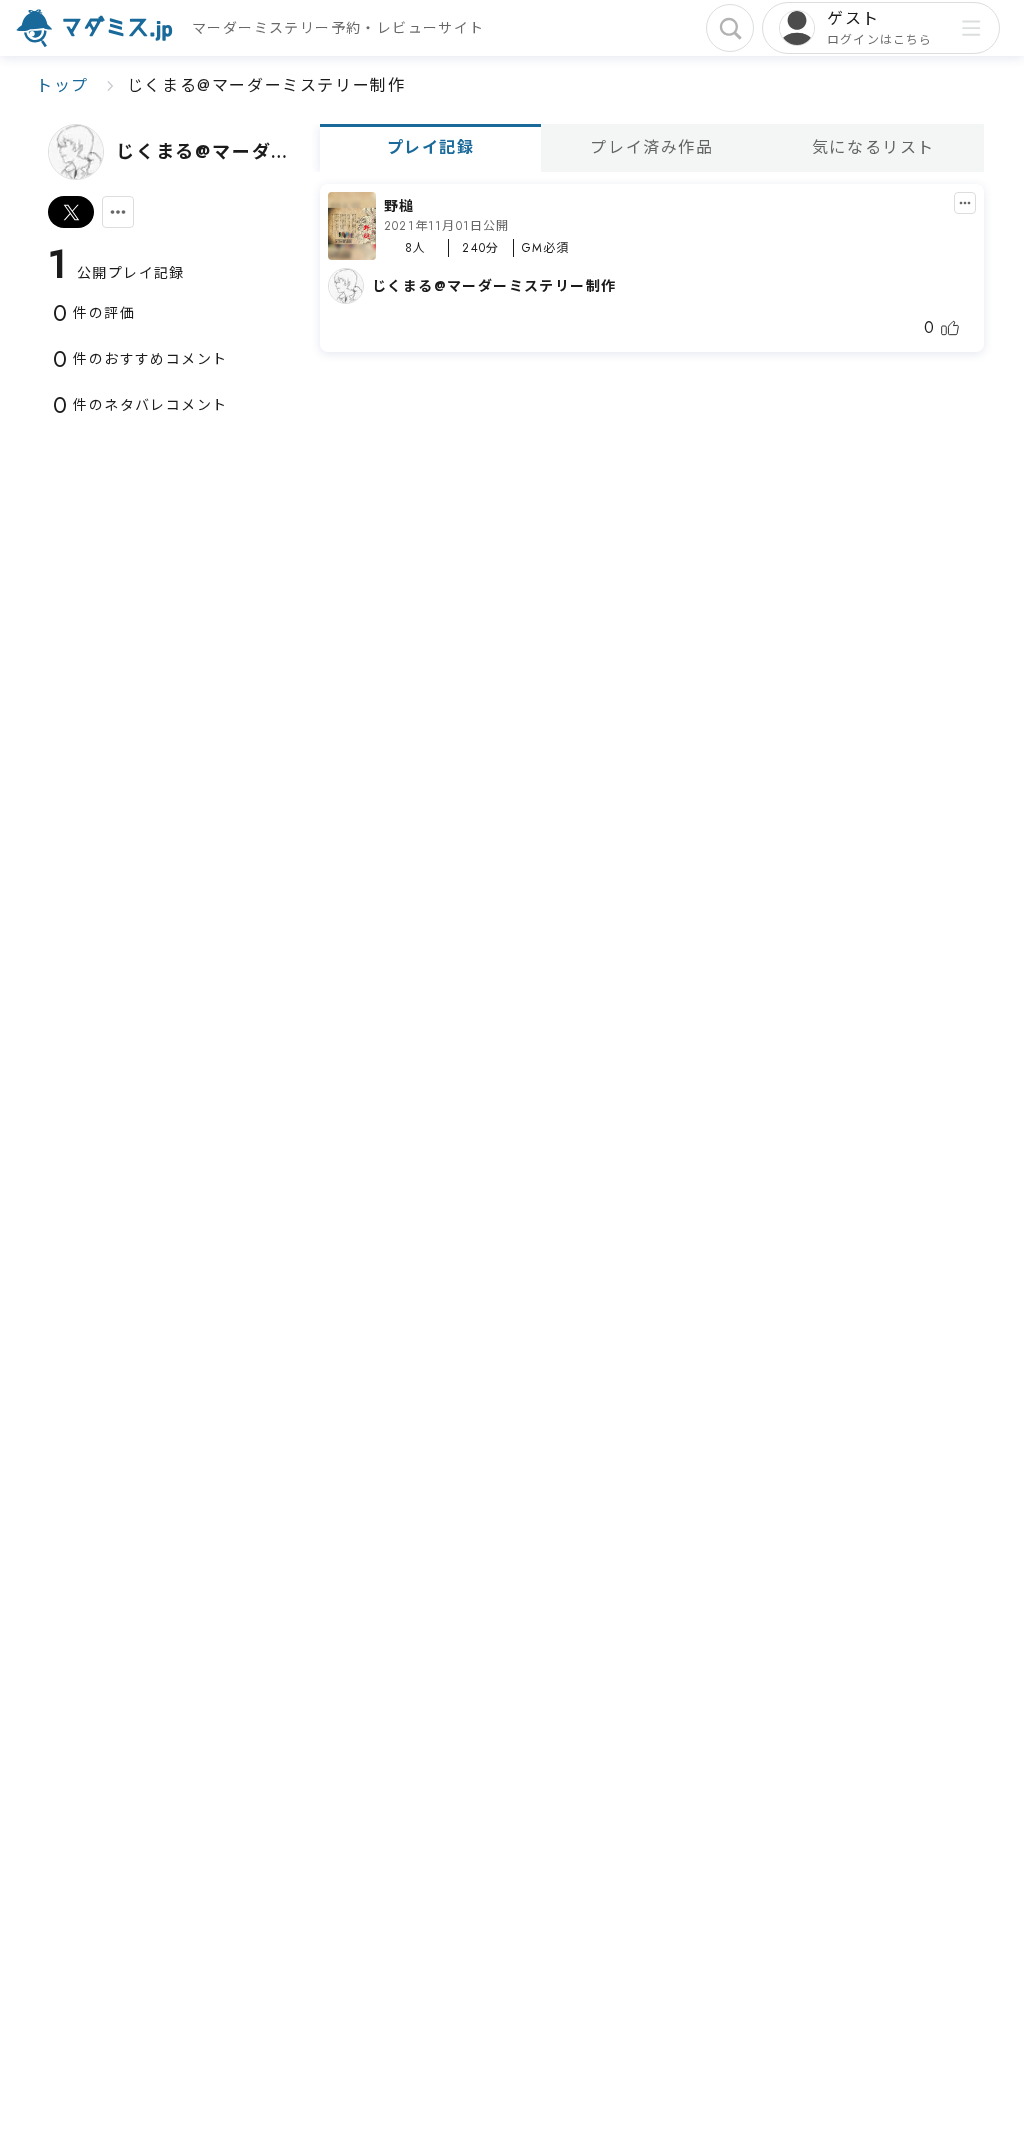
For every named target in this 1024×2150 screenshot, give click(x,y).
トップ (62, 85)
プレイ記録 (431, 147)
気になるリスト (873, 147)
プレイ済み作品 (651, 147)
